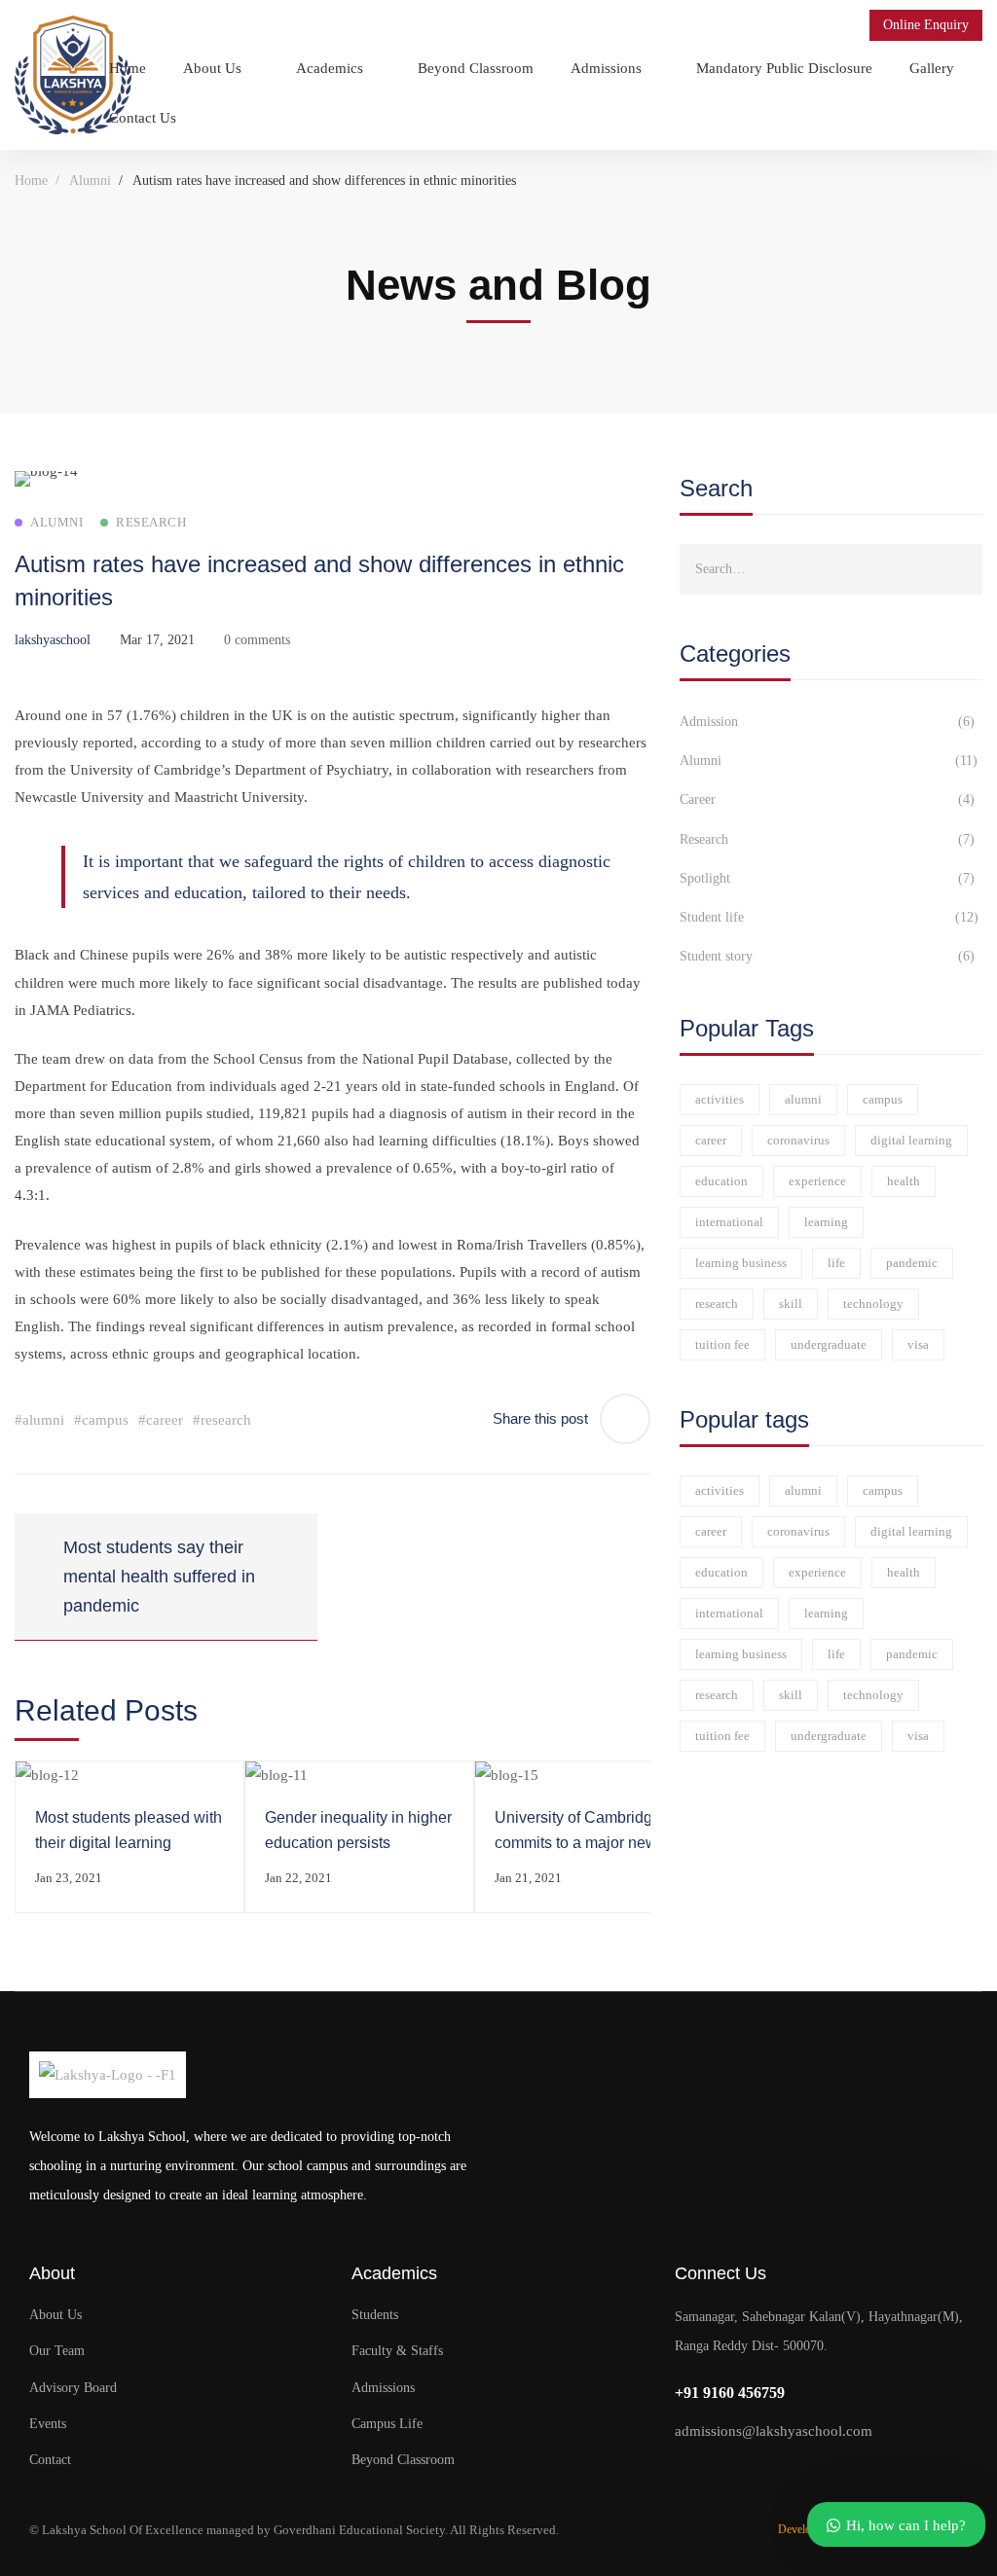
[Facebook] (722, 2473)
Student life (829, 917)
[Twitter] (684, 2473)
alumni (803, 1099)
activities (720, 1099)
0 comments (257, 640)
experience (817, 1181)
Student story (828, 956)
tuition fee (722, 1344)
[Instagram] (760, 2473)
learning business (741, 1263)
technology (873, 1304)
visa (918, 1344)
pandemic (912, 1263)
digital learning (911, 1140)
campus (883, 1099)
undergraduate (829, 1344)
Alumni (90, 181)
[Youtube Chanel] (798, 2473)
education (721, 1181)
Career (828, 799)
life (836, 1263)
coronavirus (798, 1140)
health (904, 1181)
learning (826, 1222)
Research (828, 839)
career (711, 1140)
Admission (828, 722)
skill (791, 1304)
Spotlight (828, 878)
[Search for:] (831, 568)
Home (31, 181)
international (729, 1222)
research (717, 1304)
